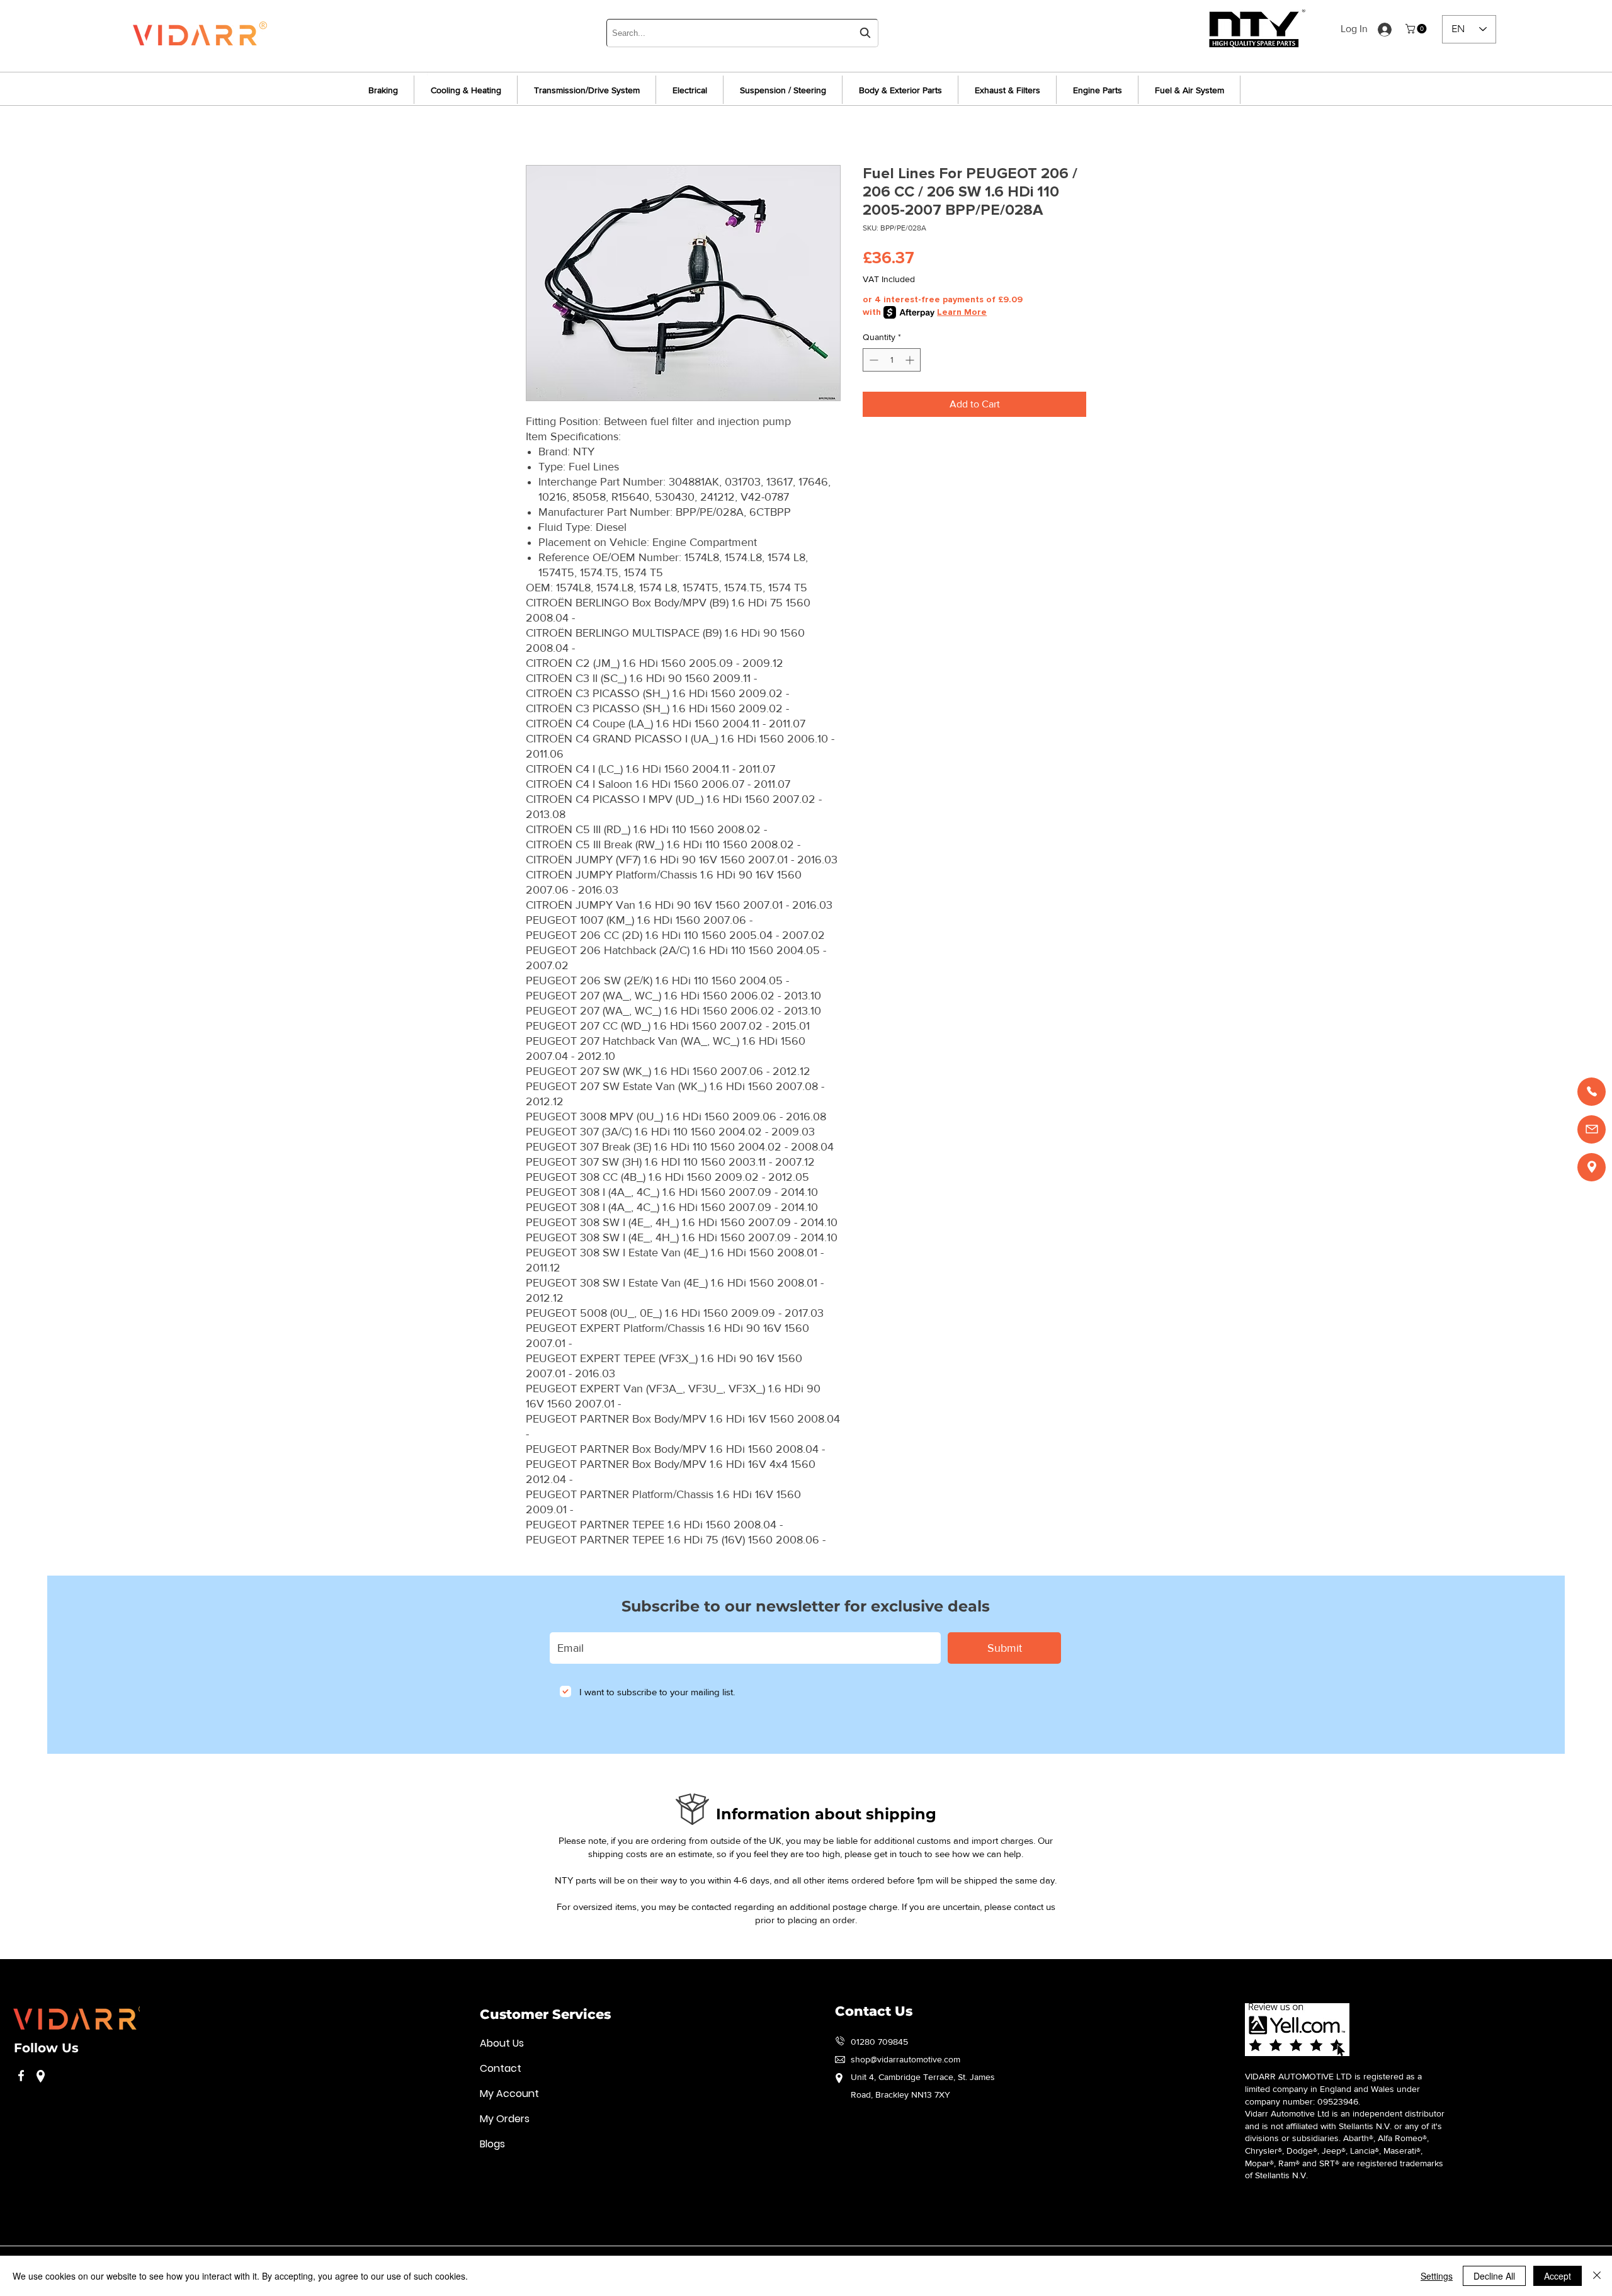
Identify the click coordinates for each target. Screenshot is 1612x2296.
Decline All (1494, 2276)
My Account (509, 2094)
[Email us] (1592, 1129)
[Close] (1597, 2276)
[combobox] (742, 33)
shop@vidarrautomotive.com (905, 2059)
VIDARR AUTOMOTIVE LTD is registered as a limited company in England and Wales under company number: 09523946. (1333, 2089)
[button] (1417, 29)
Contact (501, 2068)
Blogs (492, 2144)
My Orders (505, 2119)
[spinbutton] (892, 360)
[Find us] (1592, 1167)
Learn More (962, 312)
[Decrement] (872, 360)
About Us (502, 2043)
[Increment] (911, 360)
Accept (1558, 2276)
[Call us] (1592, 1092)
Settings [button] (1437, 2276)
